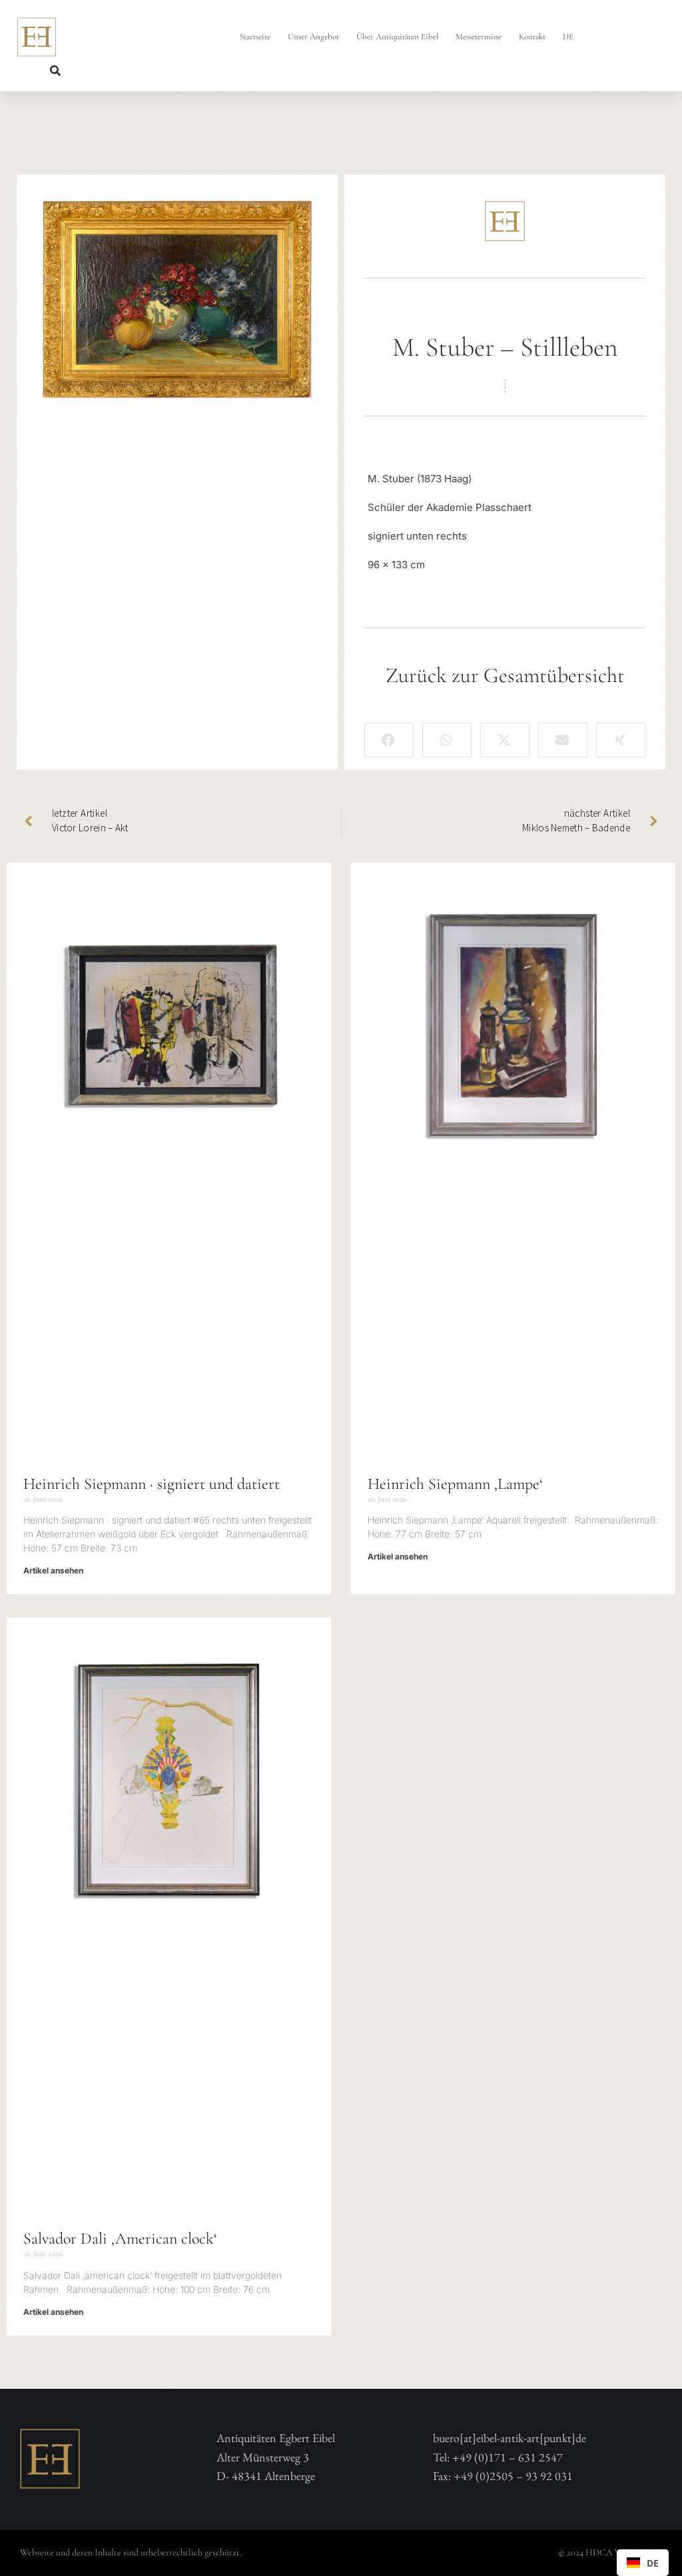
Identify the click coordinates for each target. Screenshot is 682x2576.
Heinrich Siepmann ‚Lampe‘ (455, 1484)
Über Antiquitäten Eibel (397, 37)
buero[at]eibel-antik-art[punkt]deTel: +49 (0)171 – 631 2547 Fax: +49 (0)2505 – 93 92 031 (510, 2457)
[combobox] (643, 2563)
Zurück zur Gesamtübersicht (505, 675)
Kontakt (532, 37)
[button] (55, 71)
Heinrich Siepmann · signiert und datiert (152, 1484)
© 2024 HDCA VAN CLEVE (610, 2552)
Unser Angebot (313, 37)
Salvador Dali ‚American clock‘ (120, 2239)
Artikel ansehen (53, 1570)
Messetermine (479, 37)
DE (568, 37)
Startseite (255, 37)
